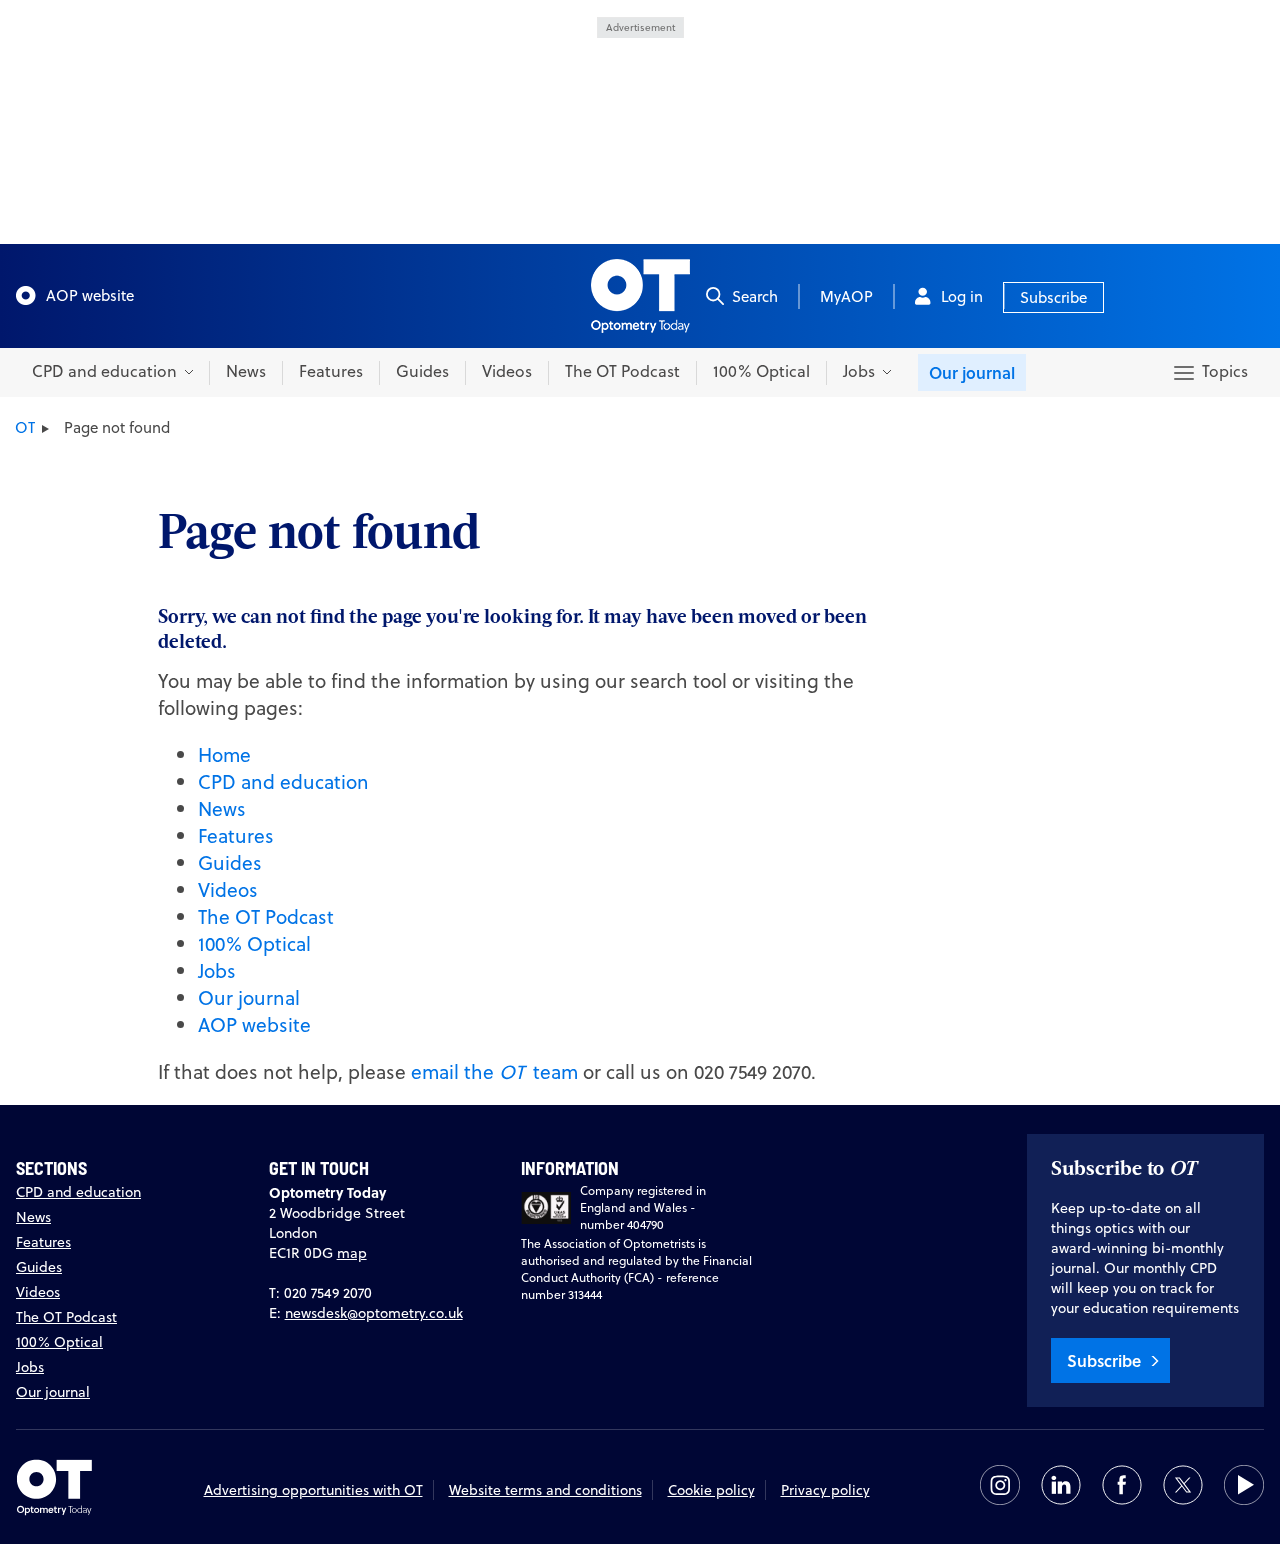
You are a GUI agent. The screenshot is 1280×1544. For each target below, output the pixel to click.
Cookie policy (711, 1490)
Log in (962, 296)
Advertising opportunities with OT (313, 1490)
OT (25, 427)
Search (755, 296)
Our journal (972, 372)
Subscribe (1053, 297)
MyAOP (846, 296)
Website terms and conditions (545, 1490)
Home (224, 754)
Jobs (217, 970)
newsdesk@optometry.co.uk (374, 1313)
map (352, 1253)
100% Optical (761, 371)
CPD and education (283, 781)
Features (331, 371)
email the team (494, 1071)
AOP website (90, 295)
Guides (422, 371)
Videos (507, 371)
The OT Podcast (622, 371)
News (246, 371)
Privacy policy (825, 1490)
